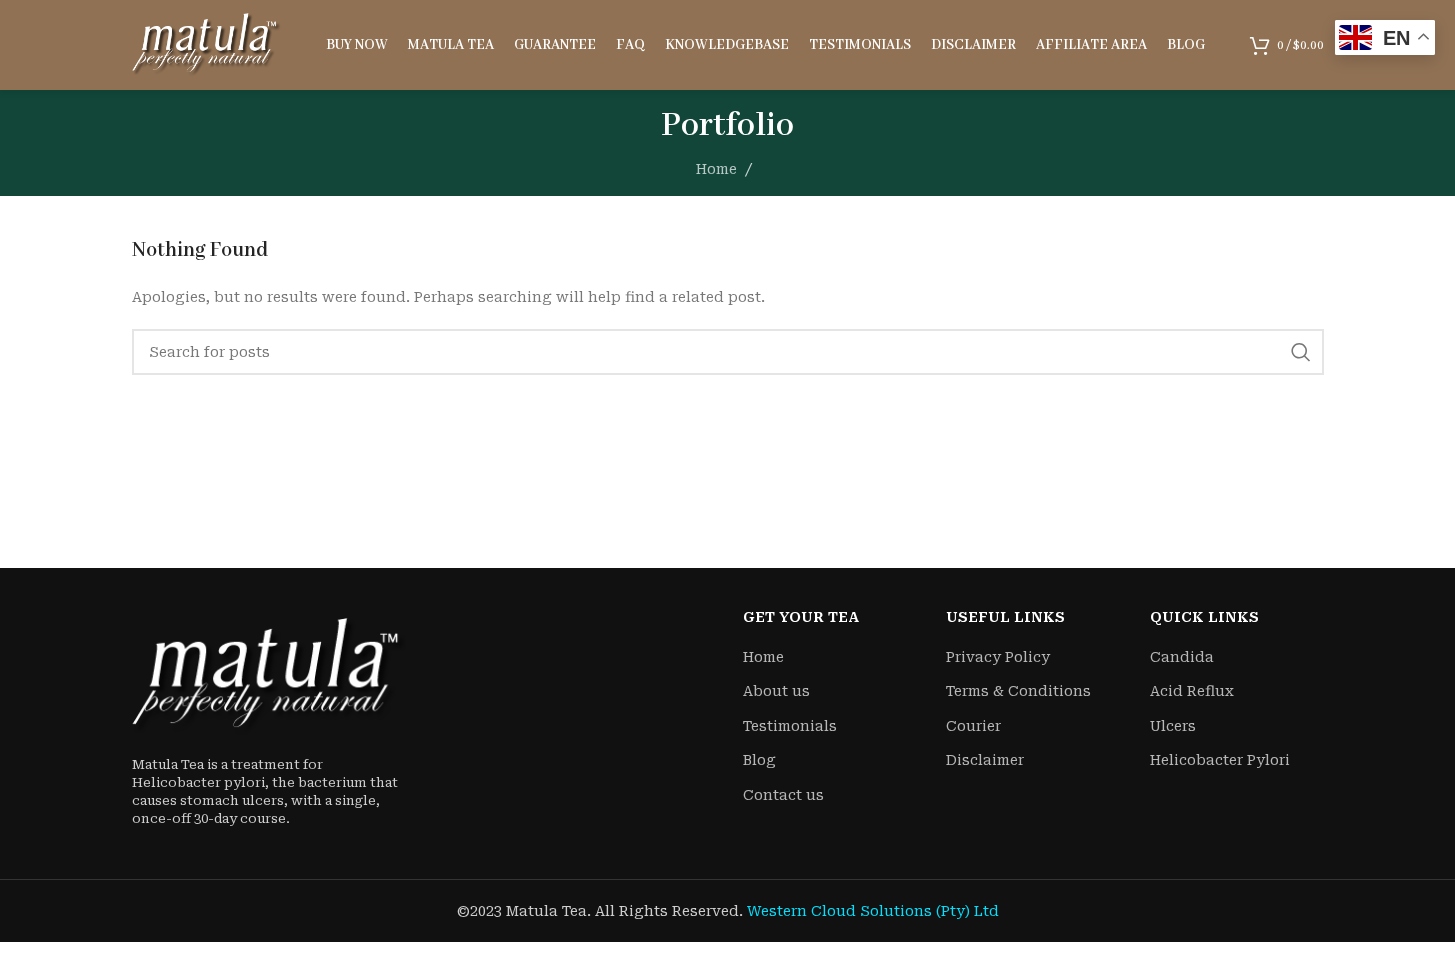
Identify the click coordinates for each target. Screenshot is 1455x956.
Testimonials (790, 726)
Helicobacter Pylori (1220, 760)
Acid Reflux (1192, 691)
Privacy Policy (998, 657)
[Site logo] (207, 44)
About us (776, 691)
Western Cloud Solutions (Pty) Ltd (873, 911)
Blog (759, 760)
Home (716, 169)
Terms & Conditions (1018, 691)
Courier (973, 726)
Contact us (783, 795)
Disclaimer (985, 760)
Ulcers (1173, 726)
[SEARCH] (1301, 352)
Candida (1182, 657)
